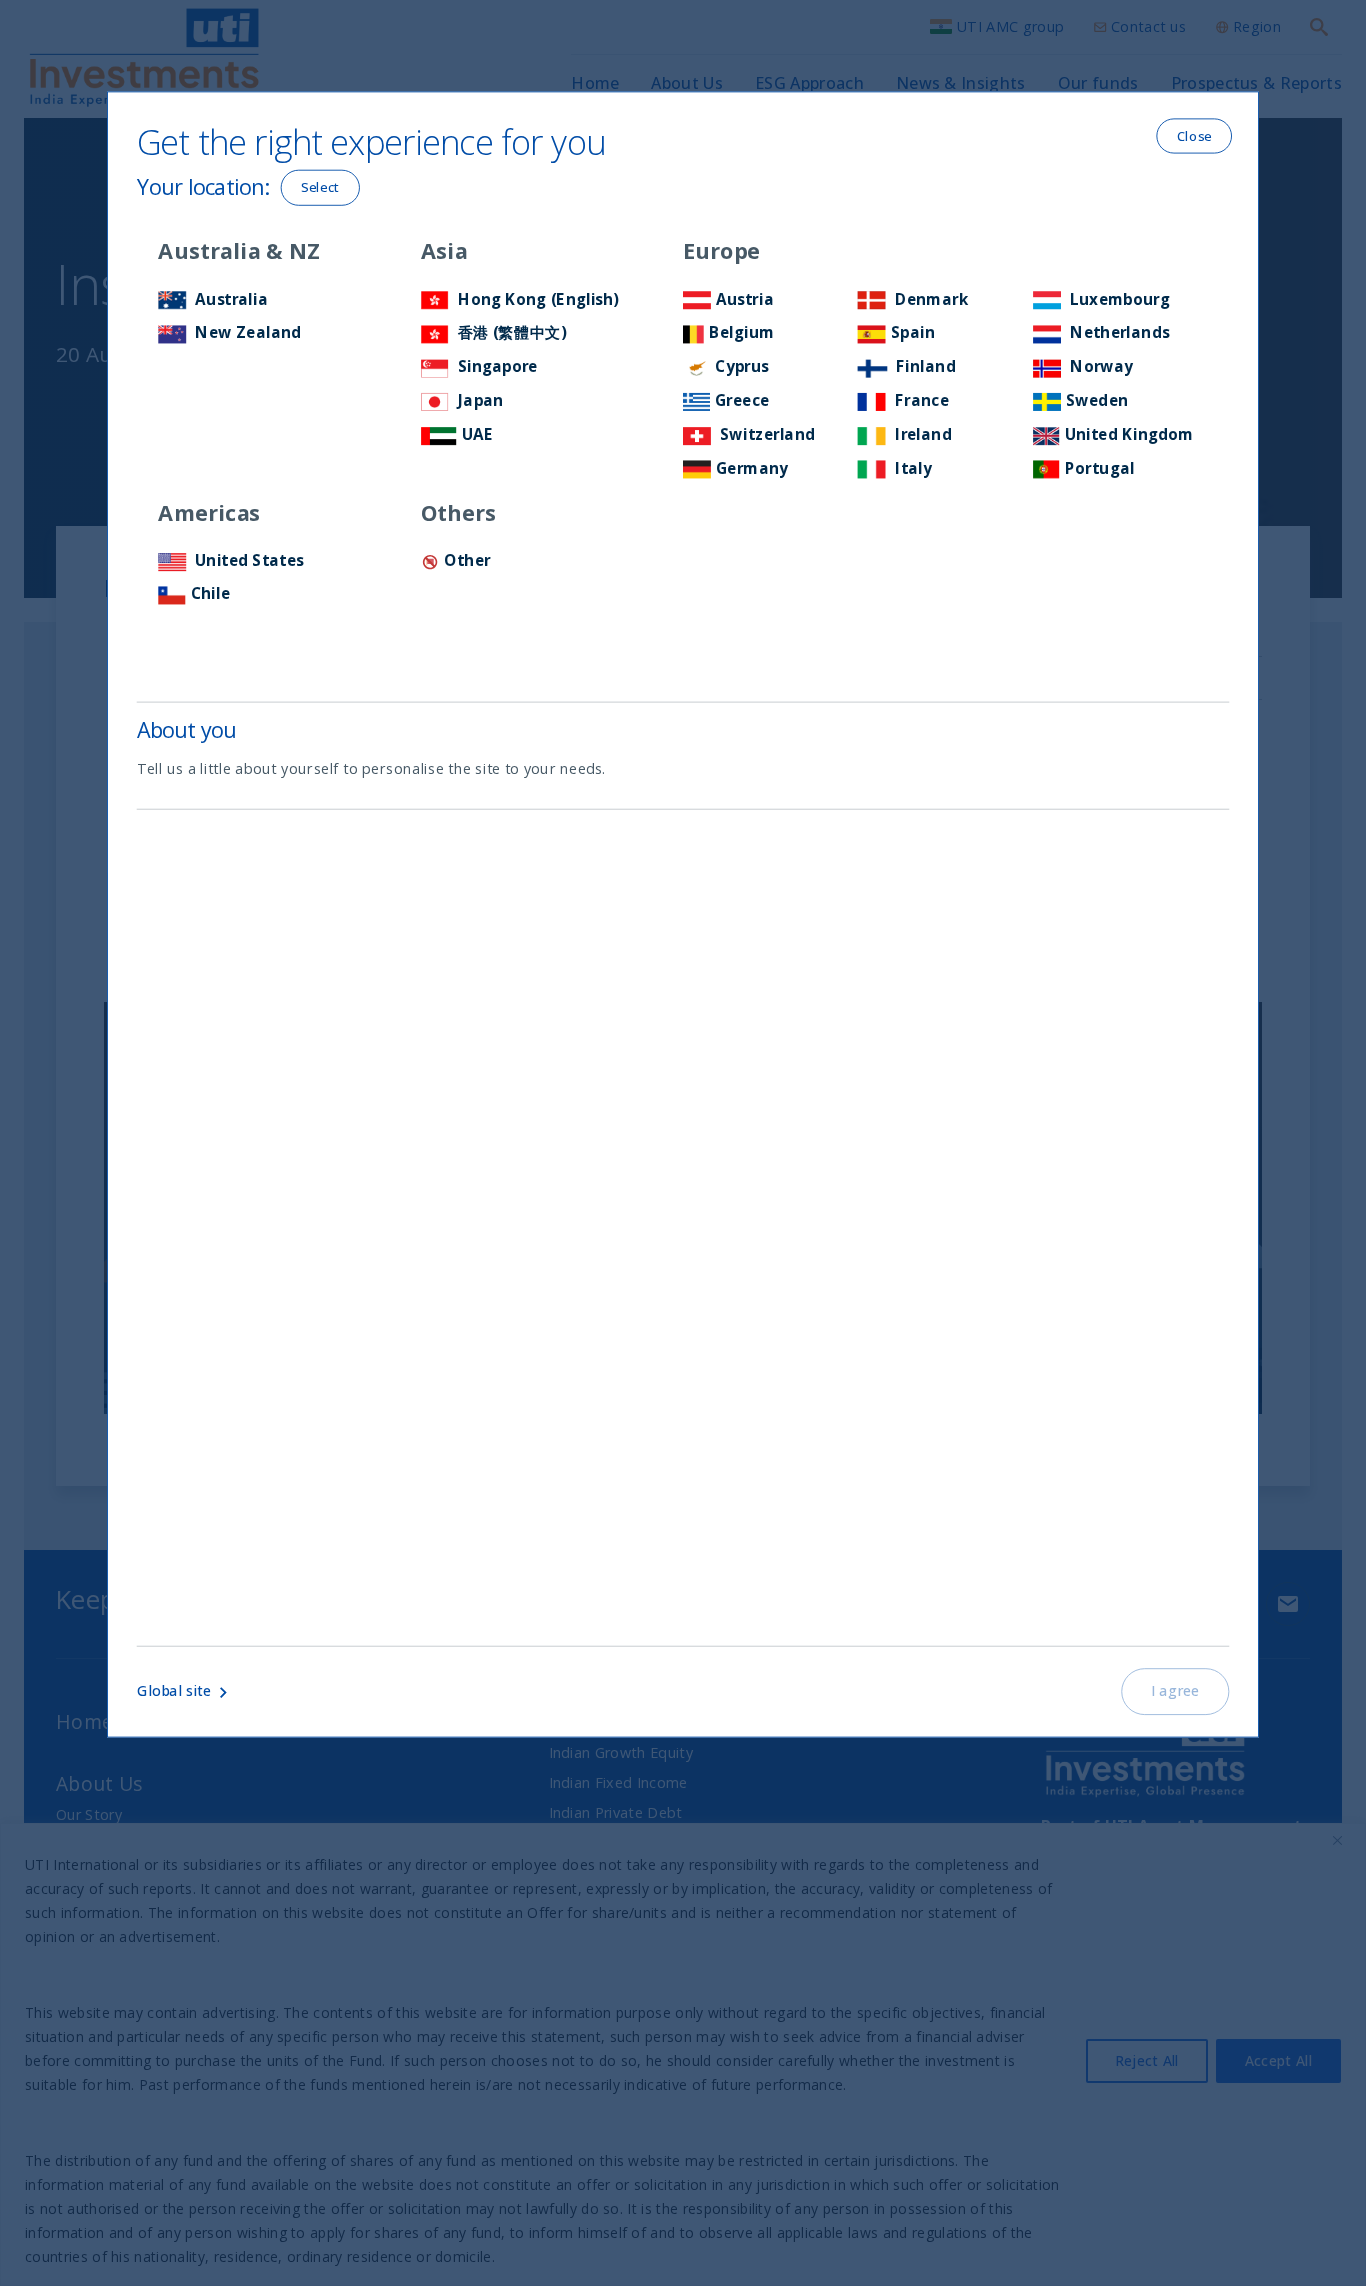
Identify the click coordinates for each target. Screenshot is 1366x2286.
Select (320, 187)
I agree (1175, 1691)
